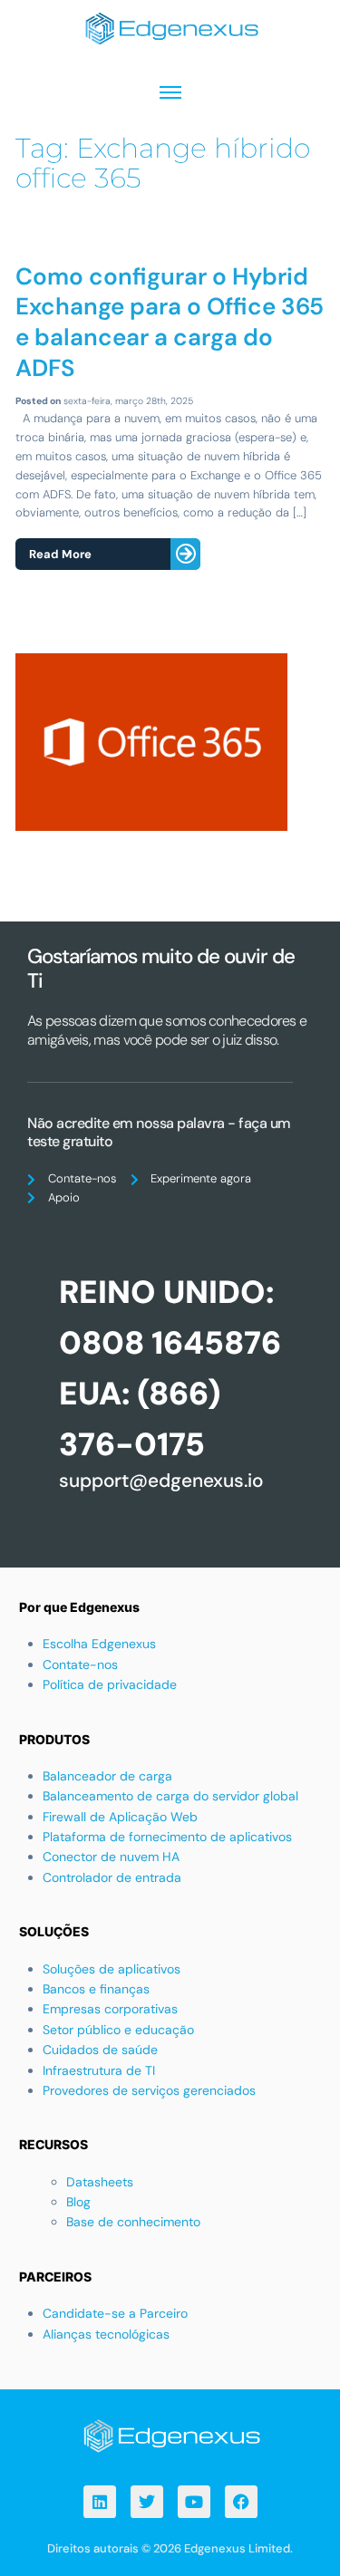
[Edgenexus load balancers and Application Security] (170, 2434)
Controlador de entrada (112, 1877)
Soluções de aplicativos (112, 1969)
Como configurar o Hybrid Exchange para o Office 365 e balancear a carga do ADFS (170, 322)
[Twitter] (147, 2502)
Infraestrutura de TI (99, 2070)
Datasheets (100, 2182)
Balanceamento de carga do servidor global (170, 1796)
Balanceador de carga (107, 1776)
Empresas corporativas (110, 2009)
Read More (60, 554)
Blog (78, 2202)
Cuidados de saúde (100, 2050)
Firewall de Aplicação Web (120, 1817)
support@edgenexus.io (161, 1480)
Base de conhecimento (133, 2222)
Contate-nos (80, 1664)
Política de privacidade (110, 1684)
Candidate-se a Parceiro (115, 2313)
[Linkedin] (100, 2502)
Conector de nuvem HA (111, 1857)
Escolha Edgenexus (99, 1644)
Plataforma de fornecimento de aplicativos (167, 1837)
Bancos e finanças (96, 1989)
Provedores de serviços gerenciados (149, 2090)
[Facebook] (241, 2502)
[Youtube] (194, 2502)
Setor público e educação (118, 2030)
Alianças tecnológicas (106, 2334)
